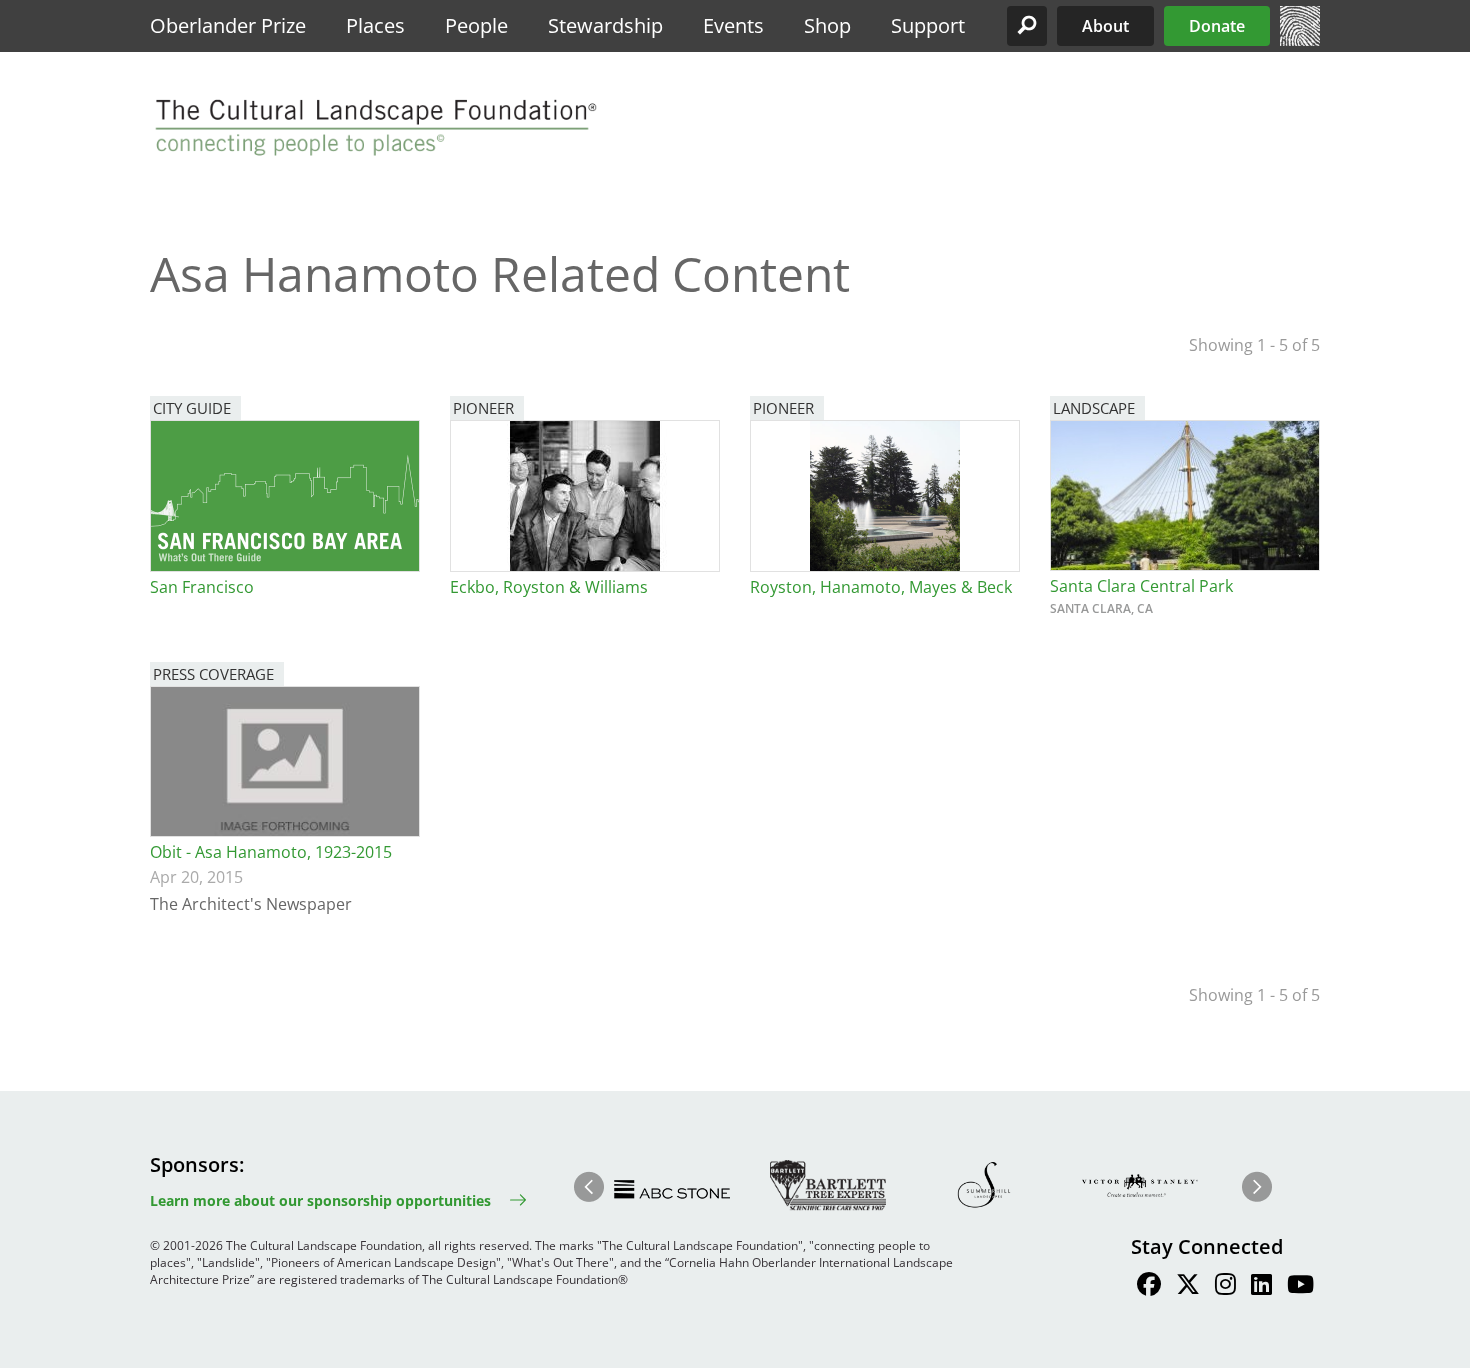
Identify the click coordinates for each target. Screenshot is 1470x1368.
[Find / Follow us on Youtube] (1300, 1287)
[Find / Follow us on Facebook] (1149, 1287)
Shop (827, 25)
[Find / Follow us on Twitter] (1188, 1287)
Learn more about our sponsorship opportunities (320, 1200)
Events (733, 25)
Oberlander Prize (228, 25)
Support (928, 25)
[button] (1027, 26)
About (1105, 26)
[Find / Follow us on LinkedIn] (1261, 1287)
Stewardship (605, 25)
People (476, 25)
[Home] (1300, 40)
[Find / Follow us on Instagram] (1225, 1287)
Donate (1217, 26)
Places (375, 25)
